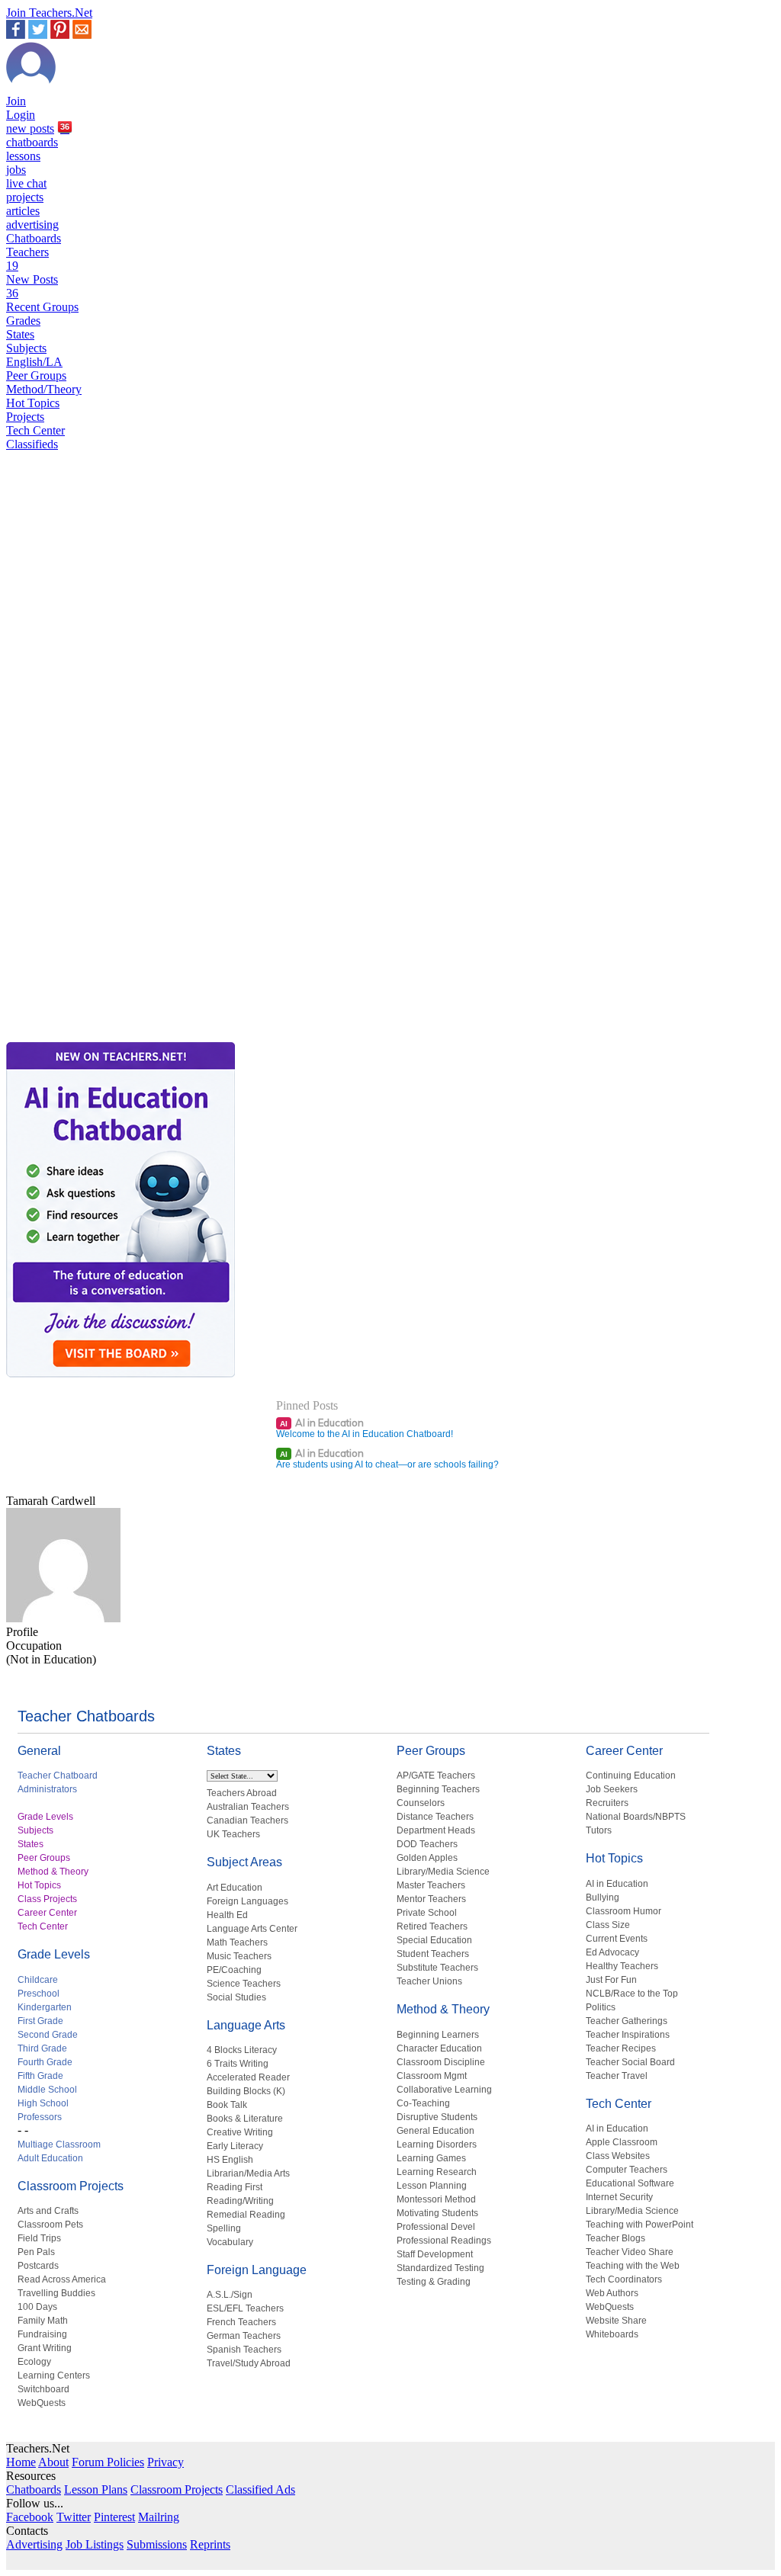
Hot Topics (33, 403)
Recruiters (607, 1803)
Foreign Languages (247, 1901)
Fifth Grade (40, 2076)
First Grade (40, 2021)
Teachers (27, 259)
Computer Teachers (627, 2170)
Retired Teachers (432, 1926)
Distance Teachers (435, 1817)
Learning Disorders (437, 2145)
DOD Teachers (427, 1844)
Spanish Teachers (244, 2350)
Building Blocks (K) (246, 2091)
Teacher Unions (429, 1981)
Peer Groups (36, 375)
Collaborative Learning (444, 2090)
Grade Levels (45, 1817)
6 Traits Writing (238, 2064)
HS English (230, 2160)
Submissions (157, 2544)
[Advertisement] (71, 985)
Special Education (434, 1940)
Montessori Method (436, 2199)
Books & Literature (245, 2119)
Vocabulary (230, 2242)
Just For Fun (611, 1980)
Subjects (26, 348)
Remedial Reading (246, 2215)
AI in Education (322, 1423)
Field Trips (39, 2238)
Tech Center (35, 430)
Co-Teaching (423, 2103)
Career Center (47, 1913)
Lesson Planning (432, 2186)
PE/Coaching (234, 1970)
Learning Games (431, 2158)
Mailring (159, 2517)
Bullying (603, 1898)
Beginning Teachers (438, 1789)
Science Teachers (244, 1984)
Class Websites (618, 2156)
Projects (25, 417)
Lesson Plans (96, 2489)
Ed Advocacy (612, 1952)
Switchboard (43, 2389)
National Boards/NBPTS (636, 1817)
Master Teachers (431, 1885)
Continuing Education (631, 1776)
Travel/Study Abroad (249, 2363)
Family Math (43, 2321)
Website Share (616, 2321)
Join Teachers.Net (49, 13)
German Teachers (244, 2336)
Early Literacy (235, 2146)
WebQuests (42, 2403)
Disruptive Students (437, 2117)
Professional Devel (436, 2227)
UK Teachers (233, 1834)
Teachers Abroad (242, 1793)
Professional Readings (444, 2241)
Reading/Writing (240, 2201)
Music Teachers (239, 1956)
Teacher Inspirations (628, 2035)
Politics (601, 2007)
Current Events (617, 1939)
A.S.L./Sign (230, 2295)
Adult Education (50, 2158)
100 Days (37, 2307)
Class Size (608, 1925)
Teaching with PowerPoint (640, 2225)
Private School (427, 1913)
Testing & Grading (434, 2282)
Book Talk (227, 2105)
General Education (435, 2131)
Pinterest (114, 2517)
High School (43, 2103)
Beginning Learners (438, 2035)
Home (21, 2462)
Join (16, 101)
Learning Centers (54, 2376)
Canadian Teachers (247, 1821)
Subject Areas (244, 1862)
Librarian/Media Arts (248, 2173)
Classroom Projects (71, 2186)
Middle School (47, 2090)
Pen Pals (36, 2252)
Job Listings (95, 2544)
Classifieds (32, 444)
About (53, 2462)
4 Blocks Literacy (242, 2050)
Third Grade (42, 2048)
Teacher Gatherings (627, 2021)
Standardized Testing (440, 2268)
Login (21, 115)
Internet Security (619, 2197)
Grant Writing (45, 2348)
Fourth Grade (45, 2062)
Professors (40, 2117)
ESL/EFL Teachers (245, 2308)
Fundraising (42, 2334)
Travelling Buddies (56, 2293)
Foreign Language (257, 2270)
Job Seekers (612, 1789)
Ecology (34, 2362)
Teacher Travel (617, 2076)
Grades (23, 321)
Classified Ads (260, 2489)
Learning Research (437, 2172)
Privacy (166, 2462)
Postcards (38, 2266)
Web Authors (612, 2293)
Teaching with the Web (633, 2266)
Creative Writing (240, 2132)
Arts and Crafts (48, 2211)
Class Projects (47, 1899)
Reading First (235, 2187)
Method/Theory (44, 389)
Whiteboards (612, 2334)
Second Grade (48, 2035)
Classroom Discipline (441, 2062)
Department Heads (436, 1830)
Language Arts (246, 2025)
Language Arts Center (252, 1929)
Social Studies (236, 1997)
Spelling (224, 2228)
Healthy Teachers (622, 1966)
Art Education (235, 1888)
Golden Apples (427, 1858)
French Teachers (241, 2322)
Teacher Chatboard (58, 1776)
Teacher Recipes (621, 2048)
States (20, 334)
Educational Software (630, 2183)
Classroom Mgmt (432, 2076)
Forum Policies (108, 2462)
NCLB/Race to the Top (632, 1994)
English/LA (34, 362)
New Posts (32, 286)
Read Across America (62, 2279)
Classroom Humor (624, 1911)
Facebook (30, 2517)
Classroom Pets (50, 2225)
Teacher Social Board (630, 2062)
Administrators (47, 1789)
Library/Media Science (443, 1872)
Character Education (439, 2048)
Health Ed (227, 1915)
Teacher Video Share (630, 2252)
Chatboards (34, 238)
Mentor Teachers (431, 1899)
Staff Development (435, 2254)
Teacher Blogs (615, 2238)
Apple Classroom (622, 2142)
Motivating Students (437, 2213)
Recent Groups (42, 307)
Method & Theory (53, 1872)
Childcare (38, 1980)
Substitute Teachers (437, 1968)
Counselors (421, 1803)
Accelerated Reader (248, 2077)
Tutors (599, 1830)
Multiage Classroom (59, 2145)
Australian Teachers (248, 1807)
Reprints (210, 2544)
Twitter (74, 2517)
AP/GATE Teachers (436, 1776)
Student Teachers (433, 1954)
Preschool (39, 1994)
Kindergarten (45, 2007)
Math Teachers (237, 1942)
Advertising (34, 2544)
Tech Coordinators (624, 2279)
